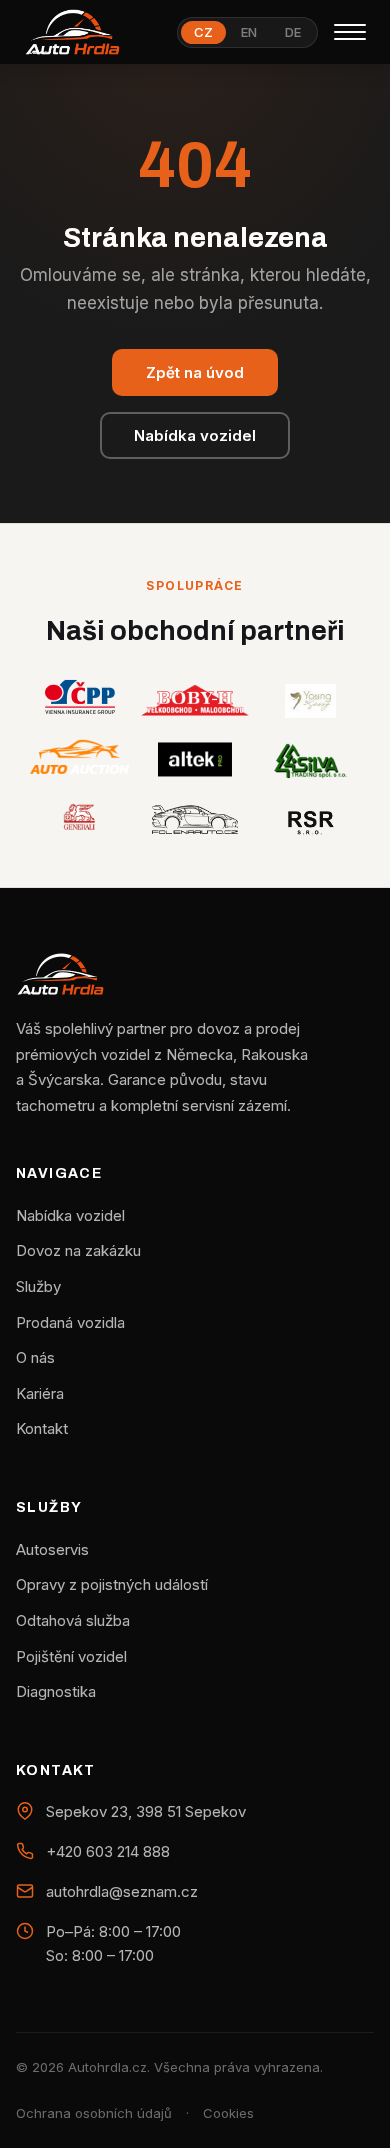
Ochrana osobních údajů (94, 2113)
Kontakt (42, 1428)
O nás (35, 1357)
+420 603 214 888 (108, 1851)
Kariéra (40, 1393)
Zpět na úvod (195, 372)
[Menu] (350, 32)
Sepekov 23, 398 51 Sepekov (146, 1811)
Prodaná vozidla (70, 1322)
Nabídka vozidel (195, 435)
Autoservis (52, 1549)
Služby (38, 1286)
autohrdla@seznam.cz (122, 1891)
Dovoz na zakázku (78, 1250)
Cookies (228, 2113)
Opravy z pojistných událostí (112, 1584)
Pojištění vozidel (71, 1656)
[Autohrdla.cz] (72, 32)
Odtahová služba (73, 1620)
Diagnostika (56, 1691)
